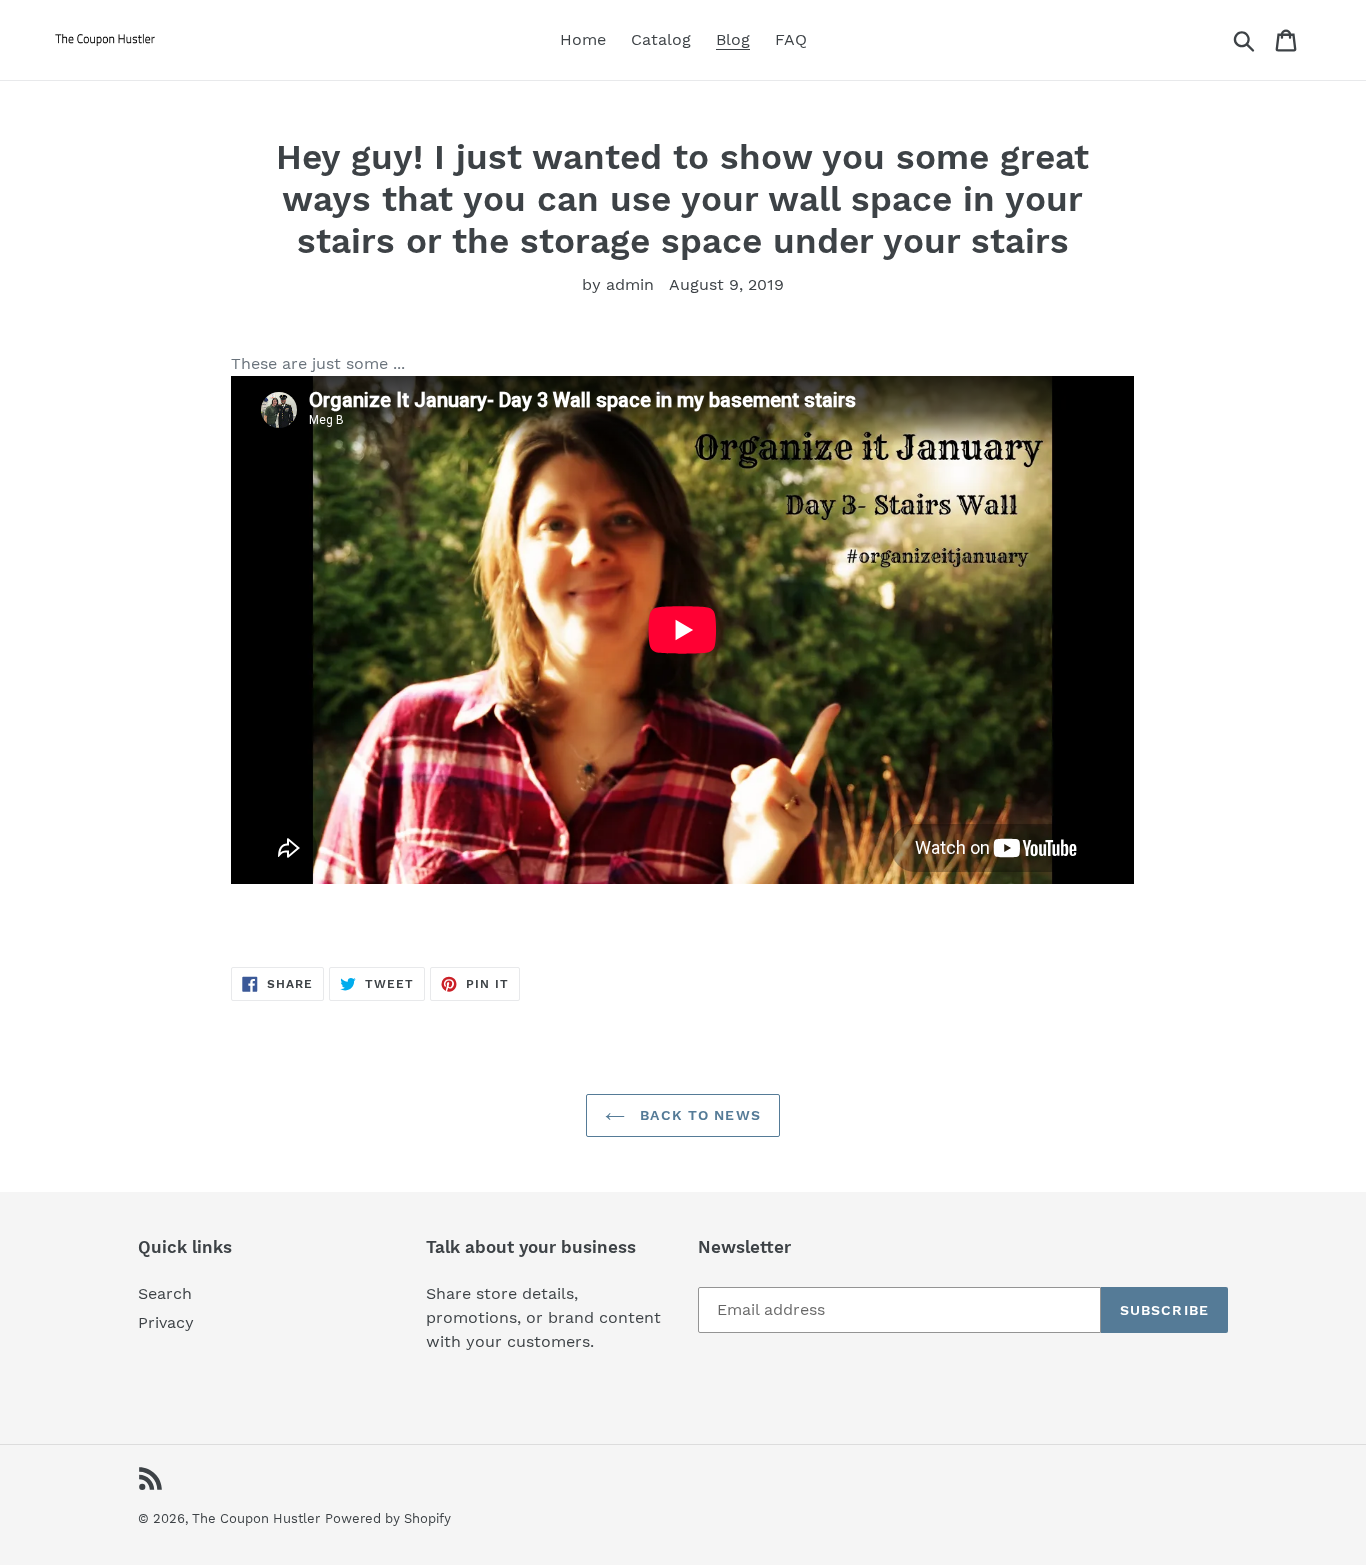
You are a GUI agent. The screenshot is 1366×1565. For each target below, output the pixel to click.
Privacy (166, 1322)
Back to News (698, 1115)
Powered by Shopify (388, 1518)
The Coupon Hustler (256, 1518)
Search (165, 1293)
